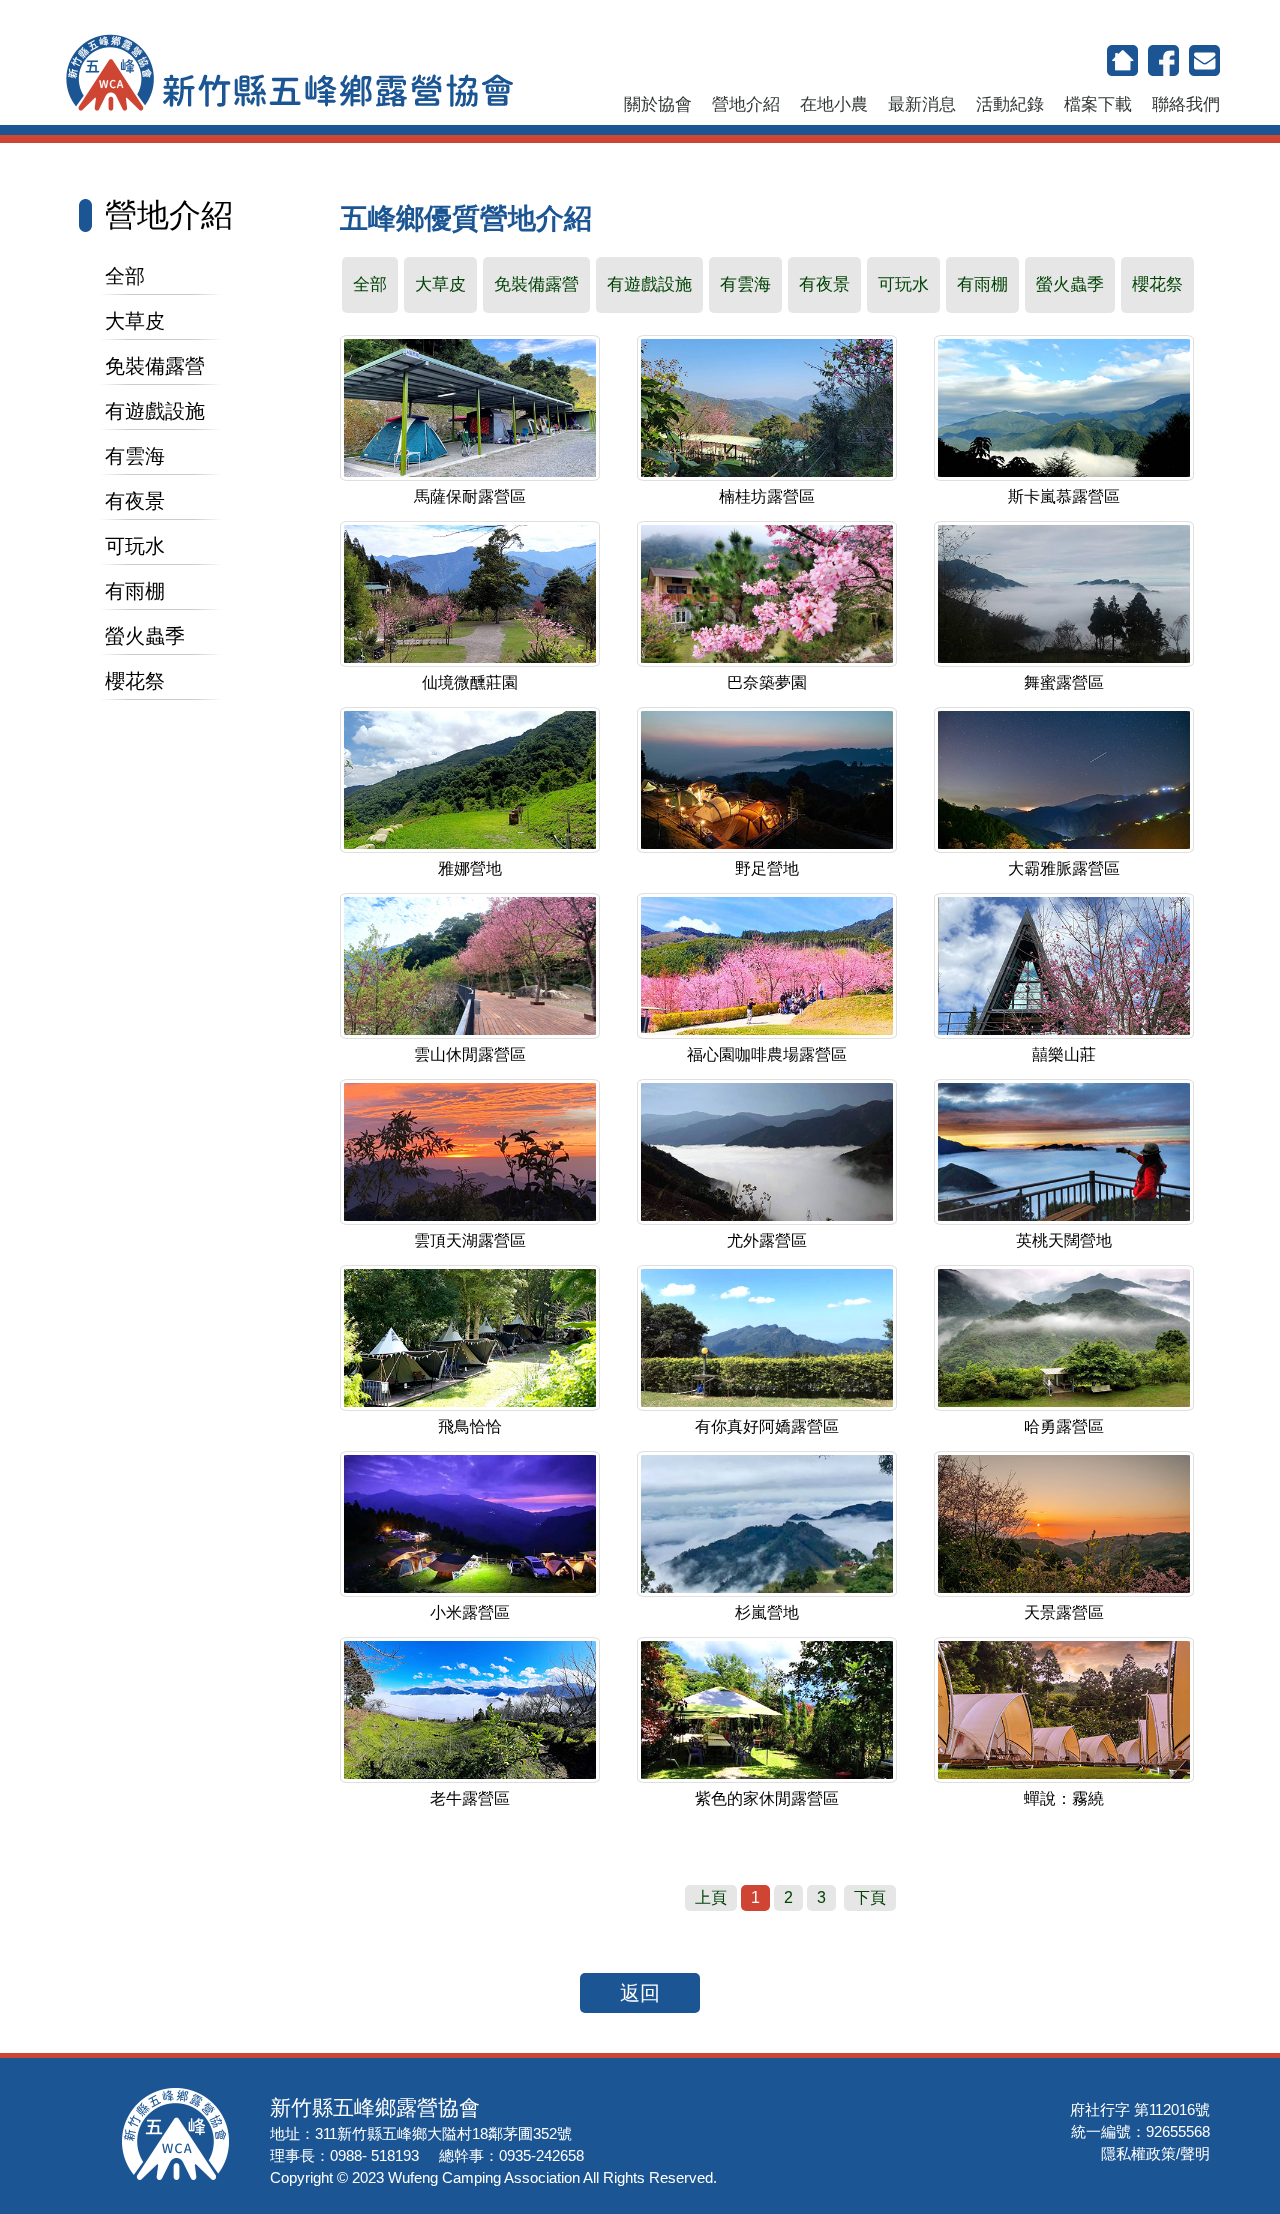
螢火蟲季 (145, 636)
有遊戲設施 (155, 411)
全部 (125, 276)
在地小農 (834, 104)
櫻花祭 (135, 681)
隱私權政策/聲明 (1155, 2153)
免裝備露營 (155, 366)
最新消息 (922, 104)
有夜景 (135, 501)
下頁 (870, 1897)
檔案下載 (1098, 104)
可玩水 (135, 546)
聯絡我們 (1186, 104)
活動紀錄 (1010, 104)
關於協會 (658, 104)
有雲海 (135, 456)
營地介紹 (746, 104)
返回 (640, 1993)
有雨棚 (135, 591)
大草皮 (135, 321)
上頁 (711, 1897)
